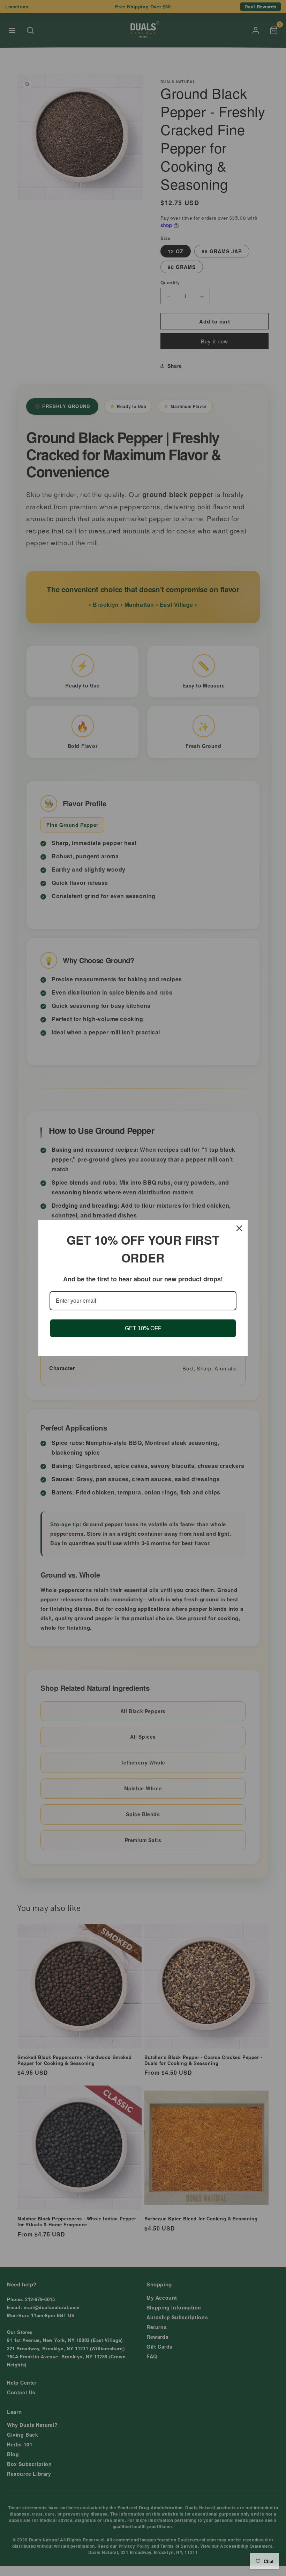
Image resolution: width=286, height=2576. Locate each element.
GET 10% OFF (143, 1328)
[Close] (239, 1228)
